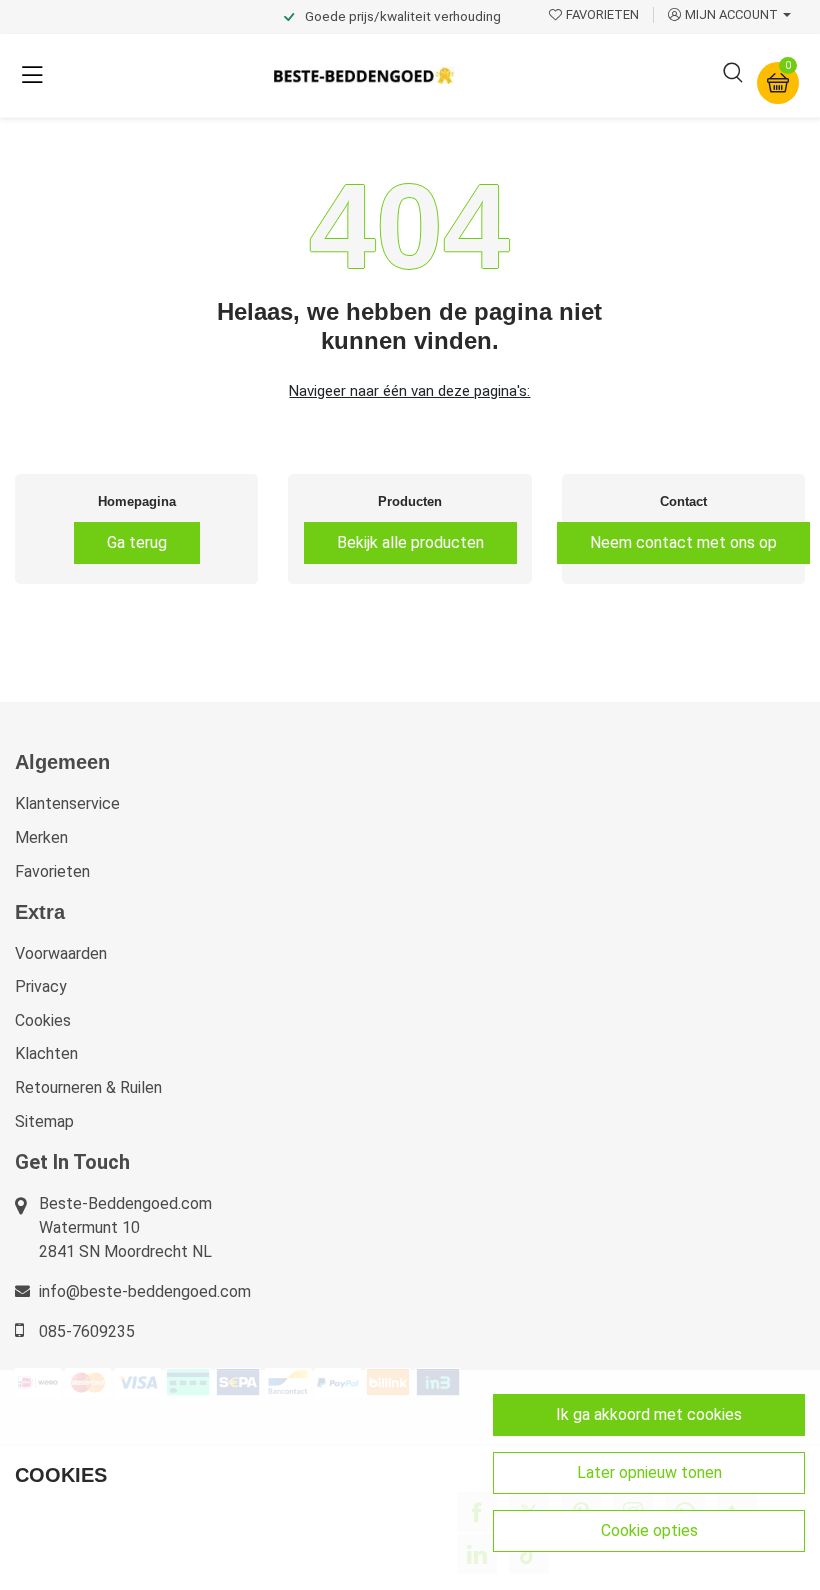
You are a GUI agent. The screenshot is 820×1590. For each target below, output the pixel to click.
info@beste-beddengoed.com (145, 1291)
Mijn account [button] (731, 14)
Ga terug (137, 542)
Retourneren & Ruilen (88, 1087)
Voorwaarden (61, 953)
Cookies (43, 1020)
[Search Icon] (733, 76)
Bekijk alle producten (410, 542)
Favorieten (52, 871)
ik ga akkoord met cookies (649, 1414)
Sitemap (44, 1121)
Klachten (46, 1053)
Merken (41, 837)
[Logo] (364, 75)
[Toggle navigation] (32, 76)
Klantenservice (67, 803)
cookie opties (649, 1530)
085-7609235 (87, 1331)
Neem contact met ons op (683, 542)
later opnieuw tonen (649, 1472)
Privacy (41, 986)
